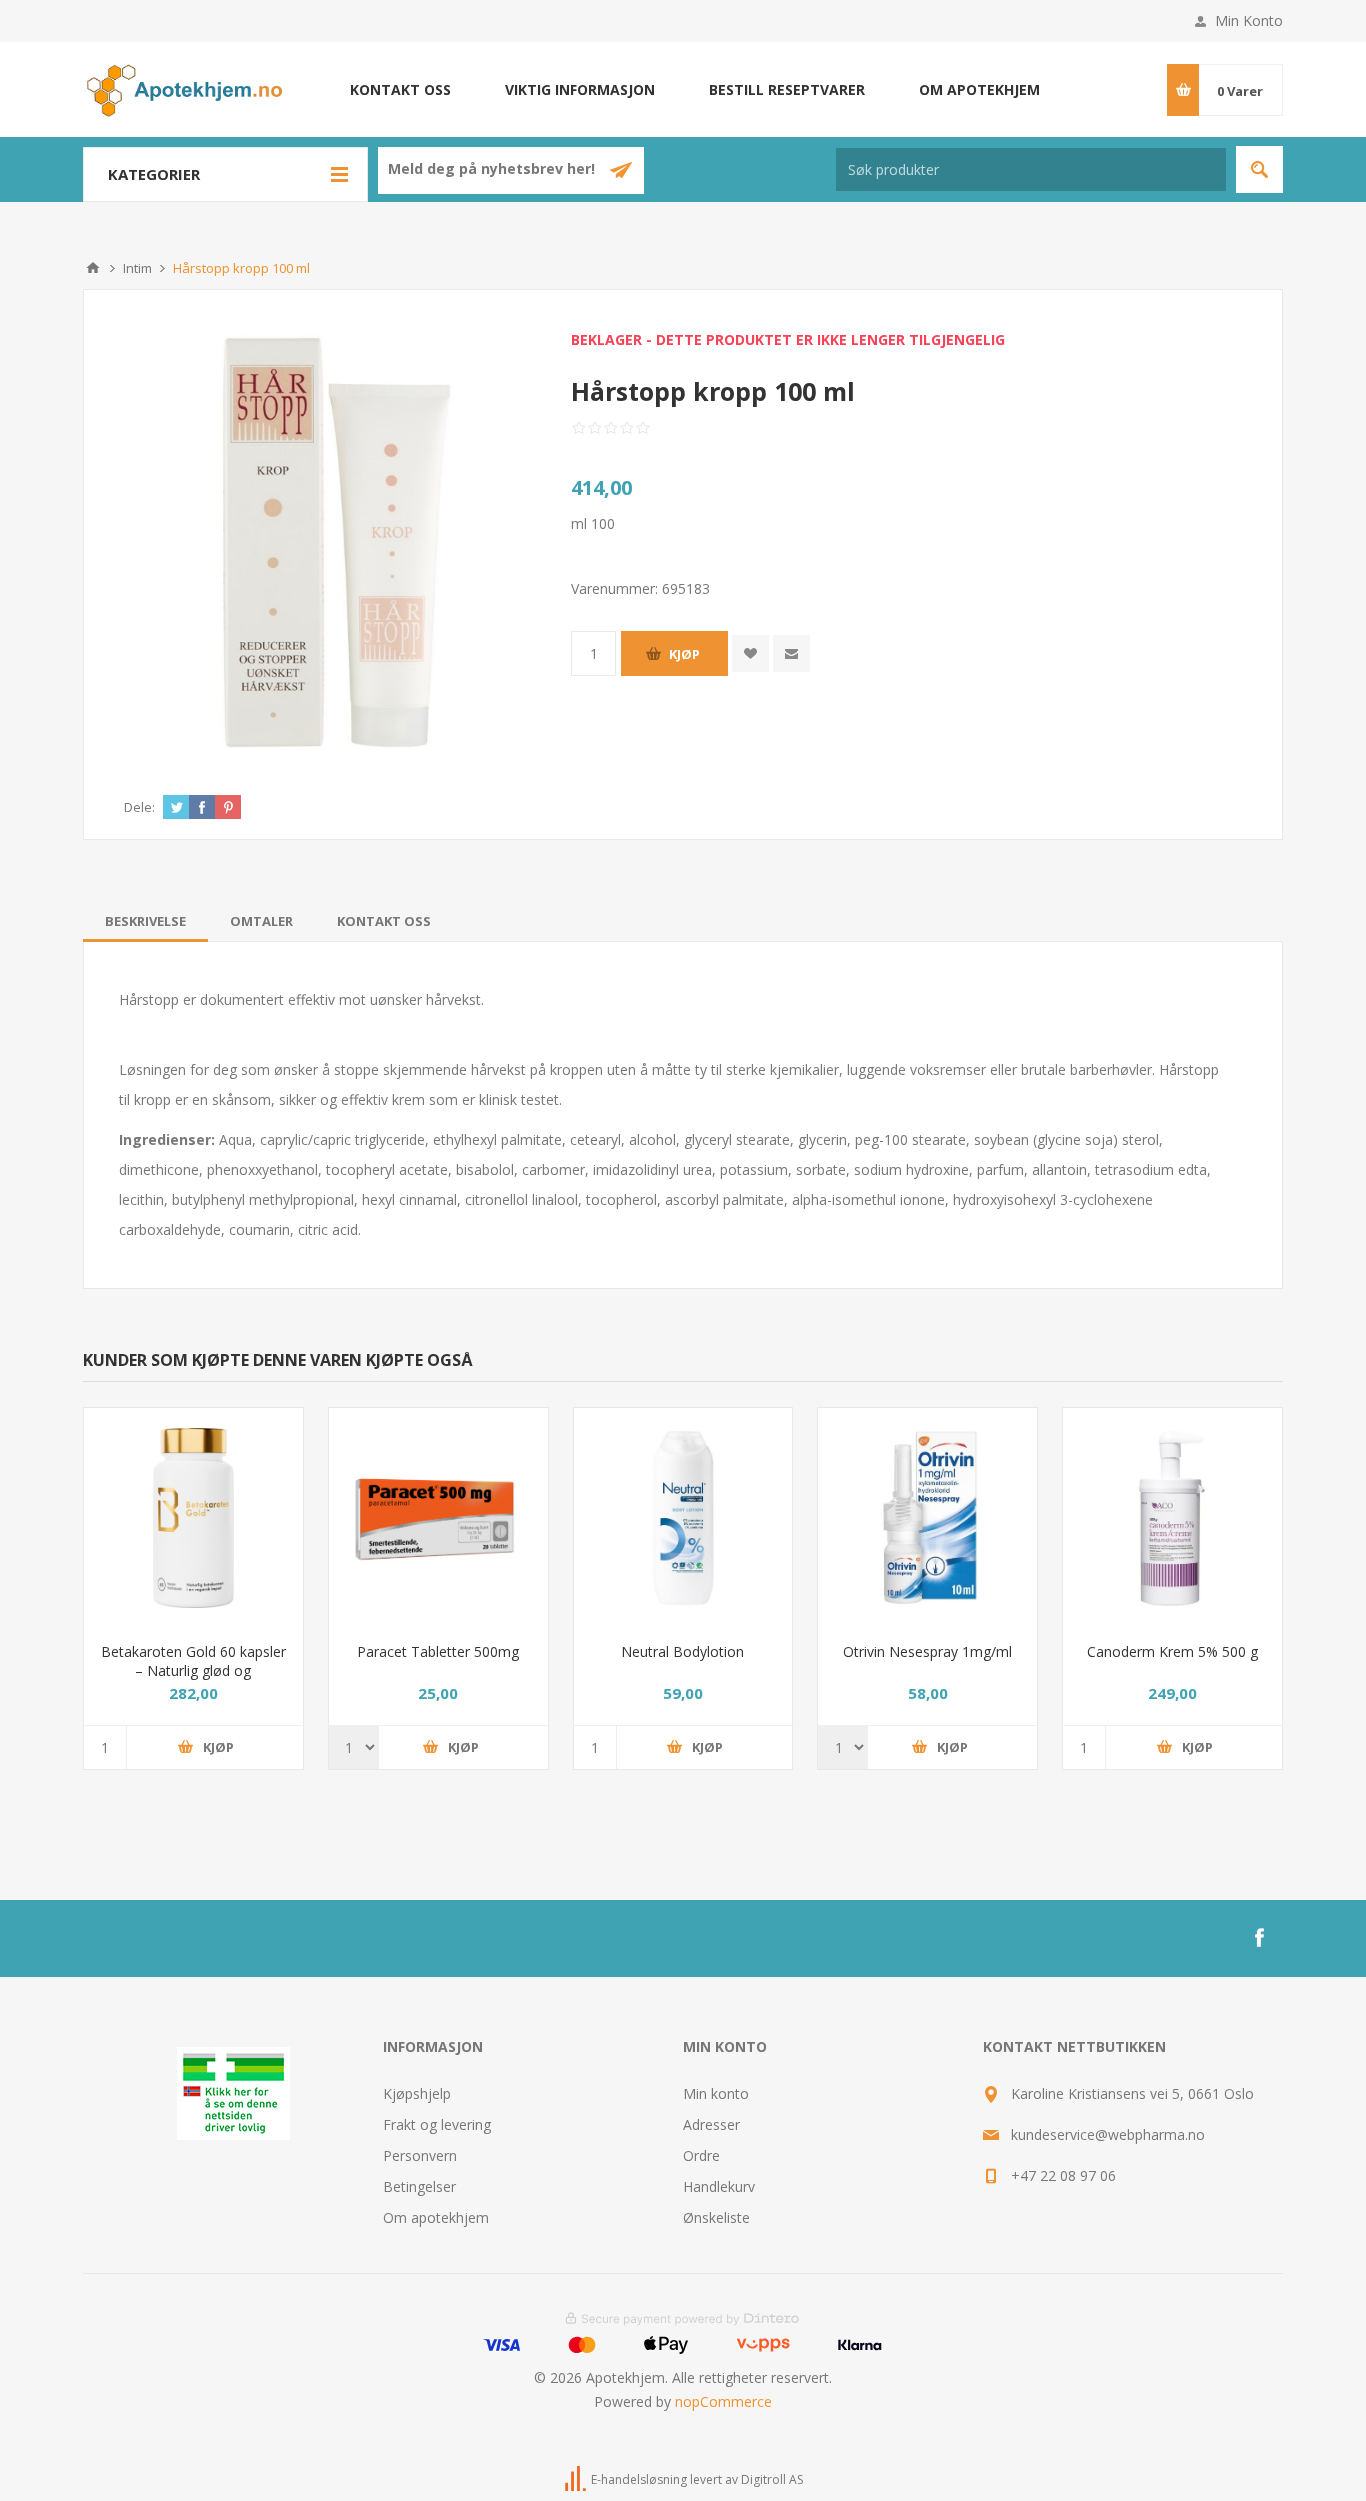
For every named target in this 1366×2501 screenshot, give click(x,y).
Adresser (711, 2124)
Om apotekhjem (979, 89)
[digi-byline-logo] (577, 2479)
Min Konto (1249, 20)
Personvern (420, 2155)
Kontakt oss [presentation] (384, 921)
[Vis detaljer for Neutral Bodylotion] (683, 1517)
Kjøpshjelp (417, 2093)
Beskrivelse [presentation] (145, 921)
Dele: (139, 807)
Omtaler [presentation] (261, 921)
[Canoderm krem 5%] (1172, 1517)
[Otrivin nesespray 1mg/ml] (927, 1517)
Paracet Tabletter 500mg (438, 1651)
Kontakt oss (400, 89)
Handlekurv (719, 2186)
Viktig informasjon (580, 89)
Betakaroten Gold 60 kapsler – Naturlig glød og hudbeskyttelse (193, 1670)
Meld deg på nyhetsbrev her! (493, 169)
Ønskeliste (716, 2217)
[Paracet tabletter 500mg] (438, 1517)
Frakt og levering (437, 2124)
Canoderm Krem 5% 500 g (1172, 1651)
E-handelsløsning (639, 2479)
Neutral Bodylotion (682, 1651)
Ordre (701, 2155)
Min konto (716, 2093)
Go (1259, 169)
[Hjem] (93, 268)
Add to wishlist (750, 653)
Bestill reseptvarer (787, 89)
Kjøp (684, 654)
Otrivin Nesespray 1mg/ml (927, 1651)
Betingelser (419, 2186)
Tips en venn (791, 653)
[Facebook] (1259, 1938)
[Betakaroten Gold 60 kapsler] (193, 1517)
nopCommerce (723, 2401)
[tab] (145, 921)
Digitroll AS (772, 2479)
